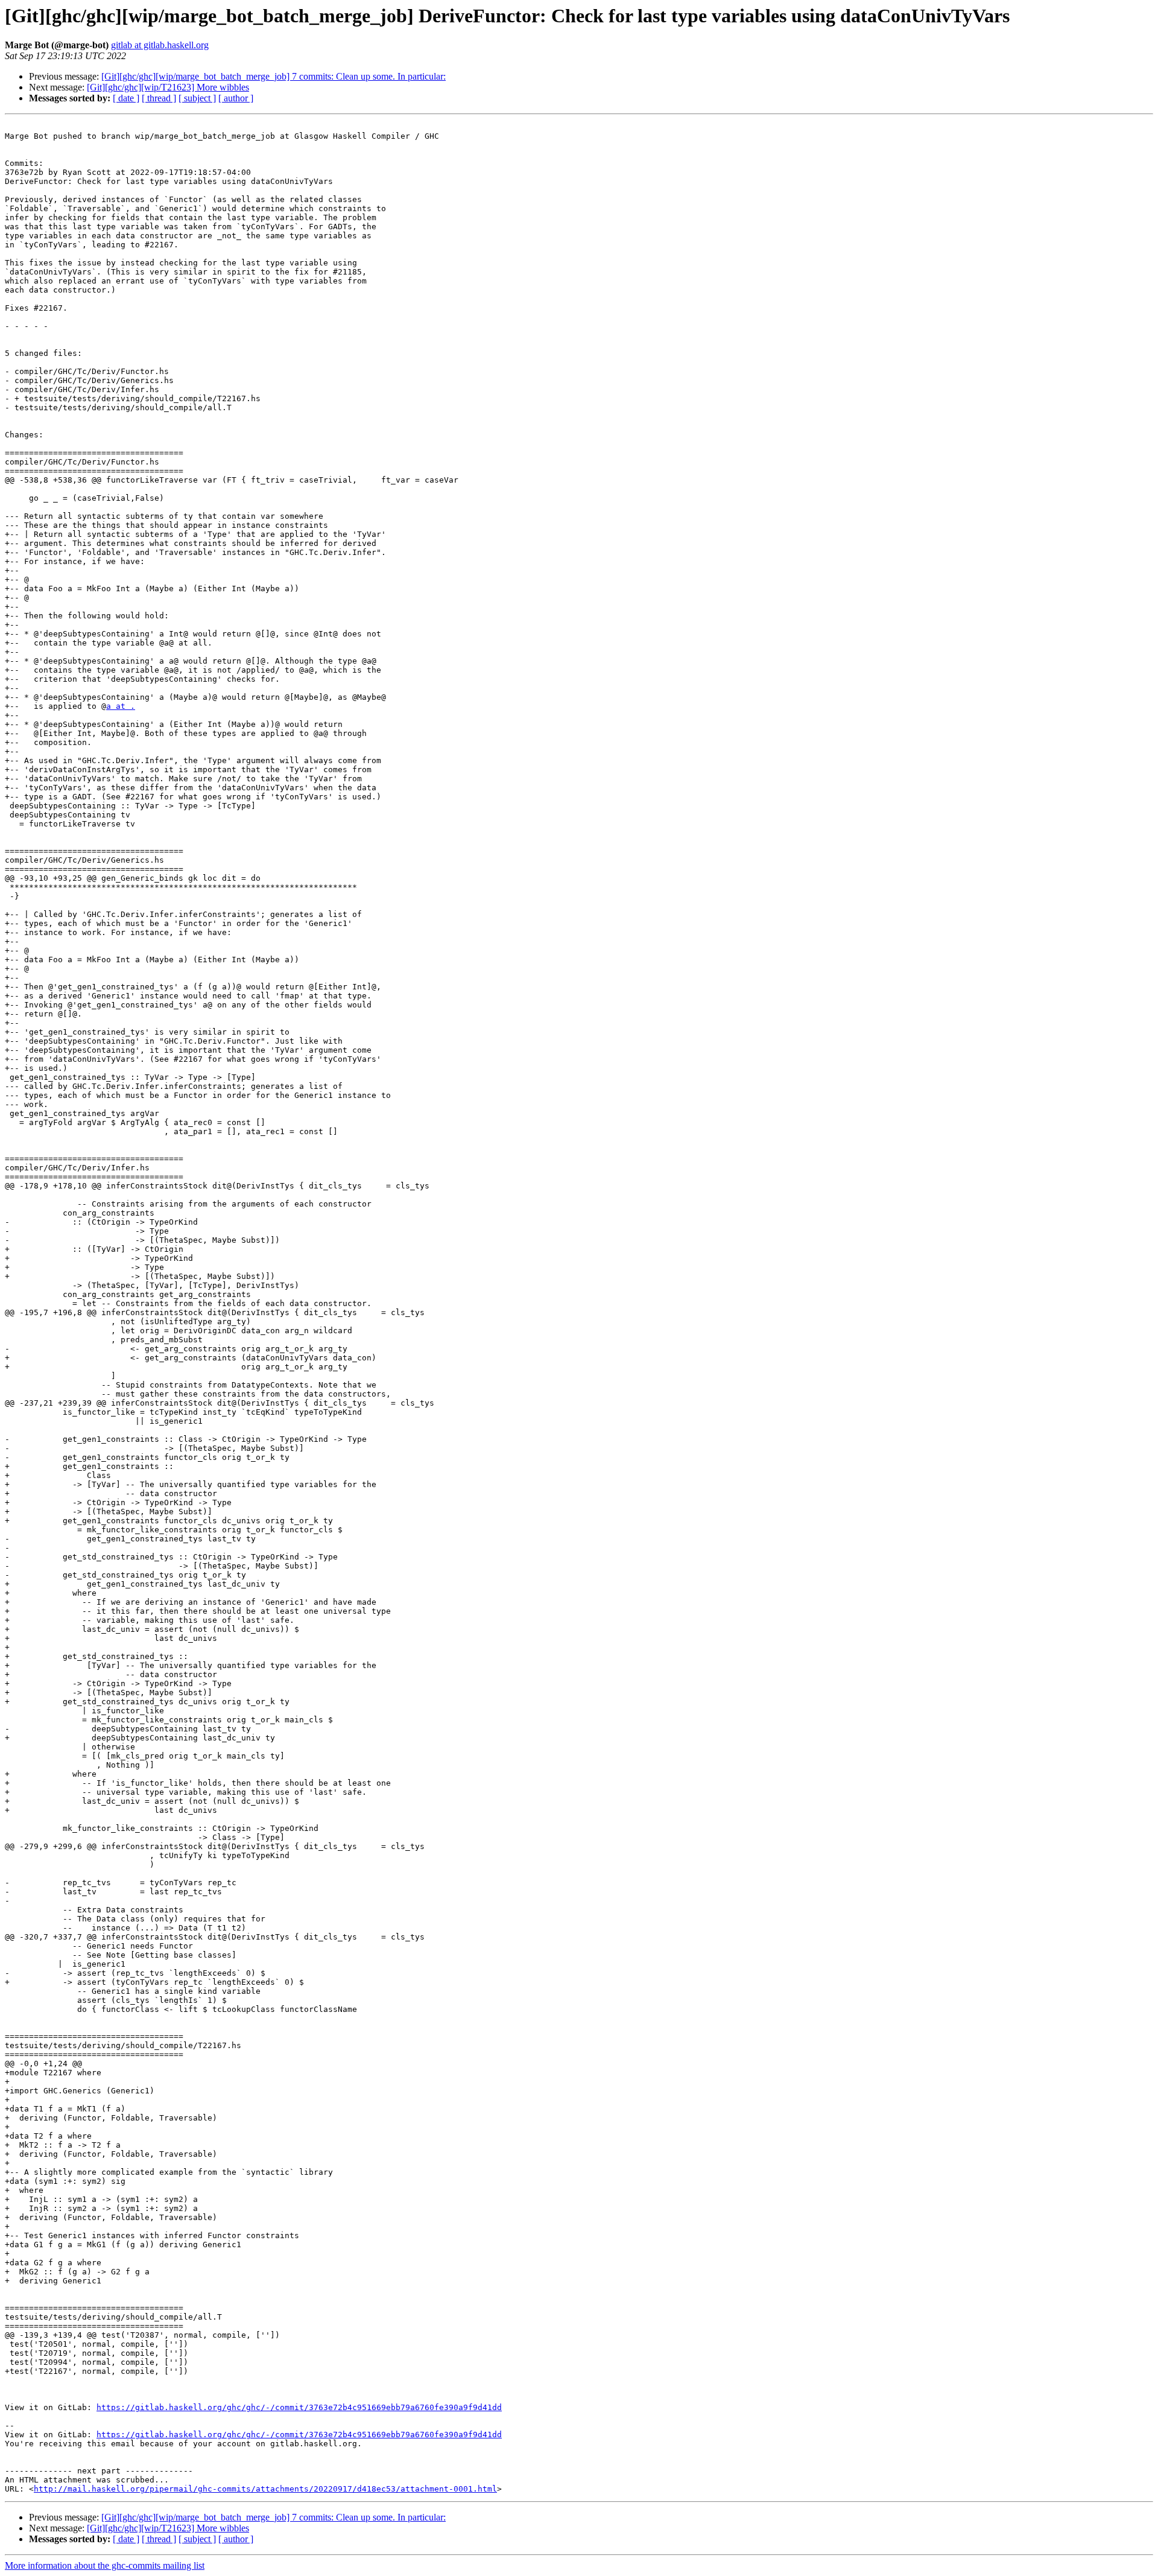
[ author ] (236, 98)
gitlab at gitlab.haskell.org (160, 45)
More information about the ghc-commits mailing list (105, 2565)
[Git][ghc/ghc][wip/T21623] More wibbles (168, 87)
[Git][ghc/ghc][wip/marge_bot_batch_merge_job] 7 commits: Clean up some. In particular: (274, 76)
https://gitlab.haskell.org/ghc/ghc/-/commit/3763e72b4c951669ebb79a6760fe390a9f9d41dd (299, 2407)
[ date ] (126, 98)
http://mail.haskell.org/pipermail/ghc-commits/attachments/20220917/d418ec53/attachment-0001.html (265, 2489)
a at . (121, 706)
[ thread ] (159, 98)
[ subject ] (197, 98)
